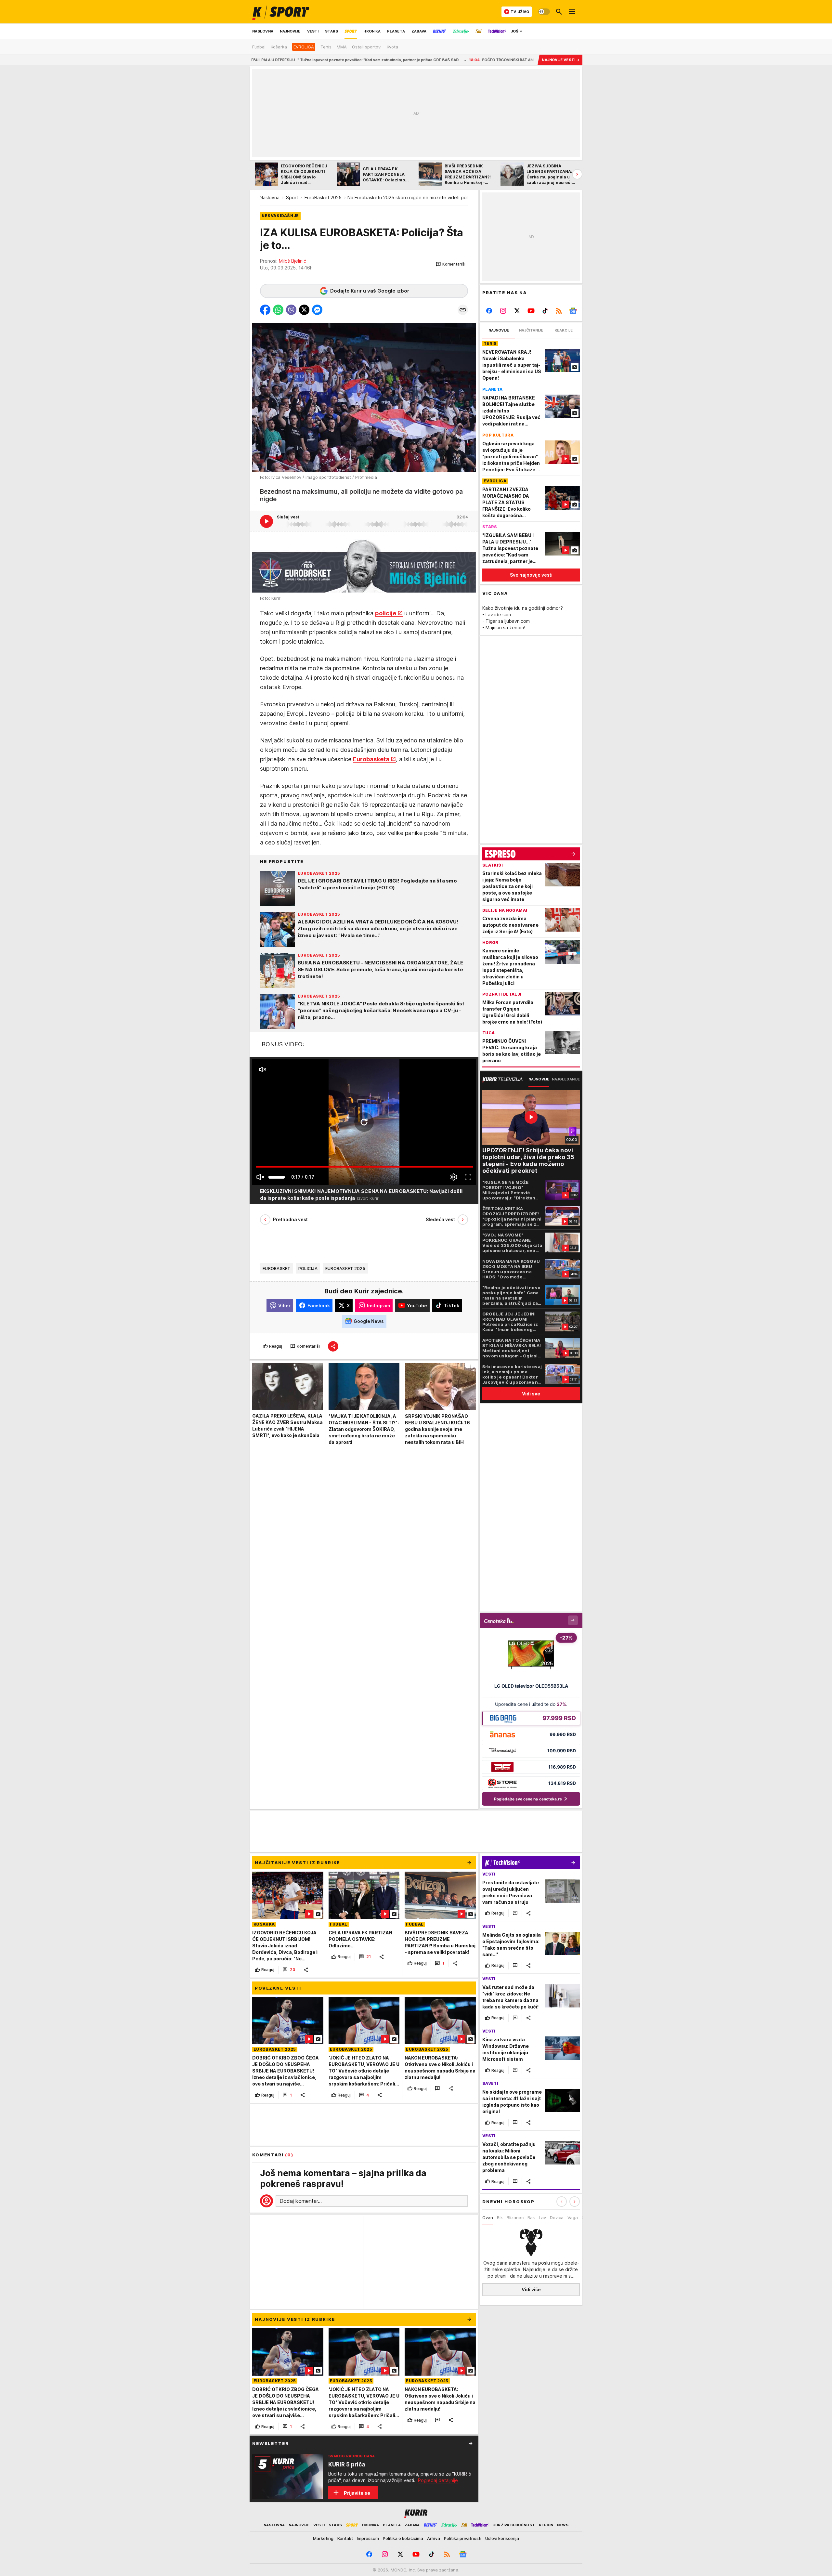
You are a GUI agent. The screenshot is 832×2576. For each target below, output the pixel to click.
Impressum (368, 2538)
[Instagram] (503, 311)
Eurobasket (277, 1268)
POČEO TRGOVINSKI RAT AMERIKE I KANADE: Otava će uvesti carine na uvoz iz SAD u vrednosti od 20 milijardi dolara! (442, 60)
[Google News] (573, 311)
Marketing (323, 2538)
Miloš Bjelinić (292, 261)
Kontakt (345, 2538)
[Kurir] (281, 12)
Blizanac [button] (515, 2217)
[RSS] (559, 311)
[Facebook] (489, 311)
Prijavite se (357, 2493)
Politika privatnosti (463, 2538)
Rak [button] (531, 2217)
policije (386, 613)
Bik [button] (500, 2217)
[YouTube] (531, 311)
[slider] (277, 1177)
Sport (292, 197)
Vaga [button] (573, 2217)
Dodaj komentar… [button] (301, 2201)
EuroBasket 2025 (323, 197)
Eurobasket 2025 (345, 1268)
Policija (308, 1268)
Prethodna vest (290, 1219)
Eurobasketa (371, 759)
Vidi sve (531, 1394)
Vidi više (531, 2289)
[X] (517, 311)
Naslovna (270, 197)
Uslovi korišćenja (502, 2538)
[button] (451, 264)
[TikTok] (545, 311)
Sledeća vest (440, 1219)
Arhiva (434, 2538)
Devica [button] (557, 2217)
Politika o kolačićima (403, 2538)
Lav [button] (542, 2217)
